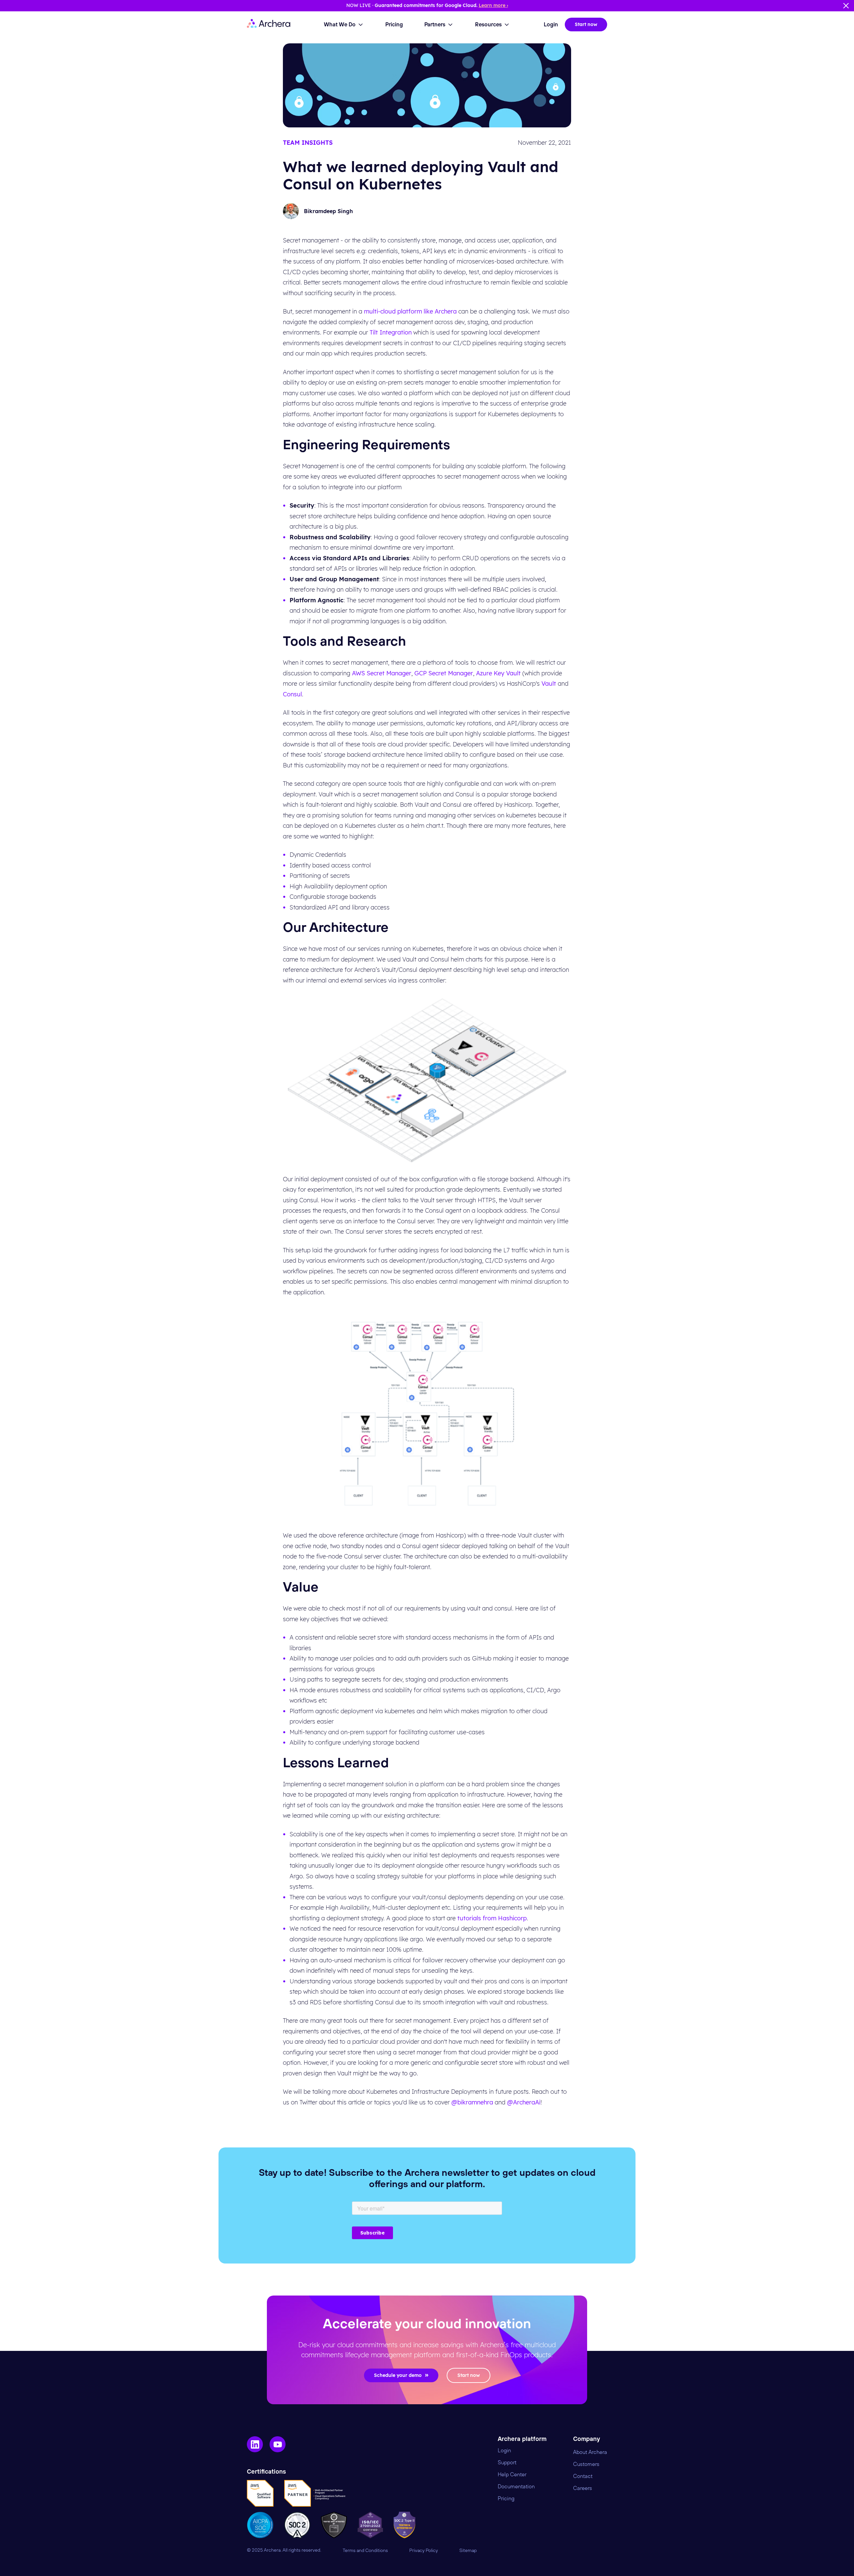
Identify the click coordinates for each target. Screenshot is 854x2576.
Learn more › (493, 5)
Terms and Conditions (365, 2551)
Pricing (506, 2499)
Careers (583, 2488)
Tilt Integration (391, 332)
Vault (549, 684)
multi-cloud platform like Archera (410, 311)
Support (507, 2463)
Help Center (512, 2475)
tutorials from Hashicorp (492, 1918)
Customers (586, 2464)
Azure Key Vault (498, 673)
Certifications (266, 2472)
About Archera (590, 2452)
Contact (583, 2476)
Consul (292, 694)
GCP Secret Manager (444, 673)
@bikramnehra (472, 2102)
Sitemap (468, 2551)
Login (504, 2451)
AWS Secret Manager (382, 673)
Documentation (516, 2487)
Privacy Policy (424, 2551)
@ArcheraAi (524, 2102)
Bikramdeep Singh (328, 211)
